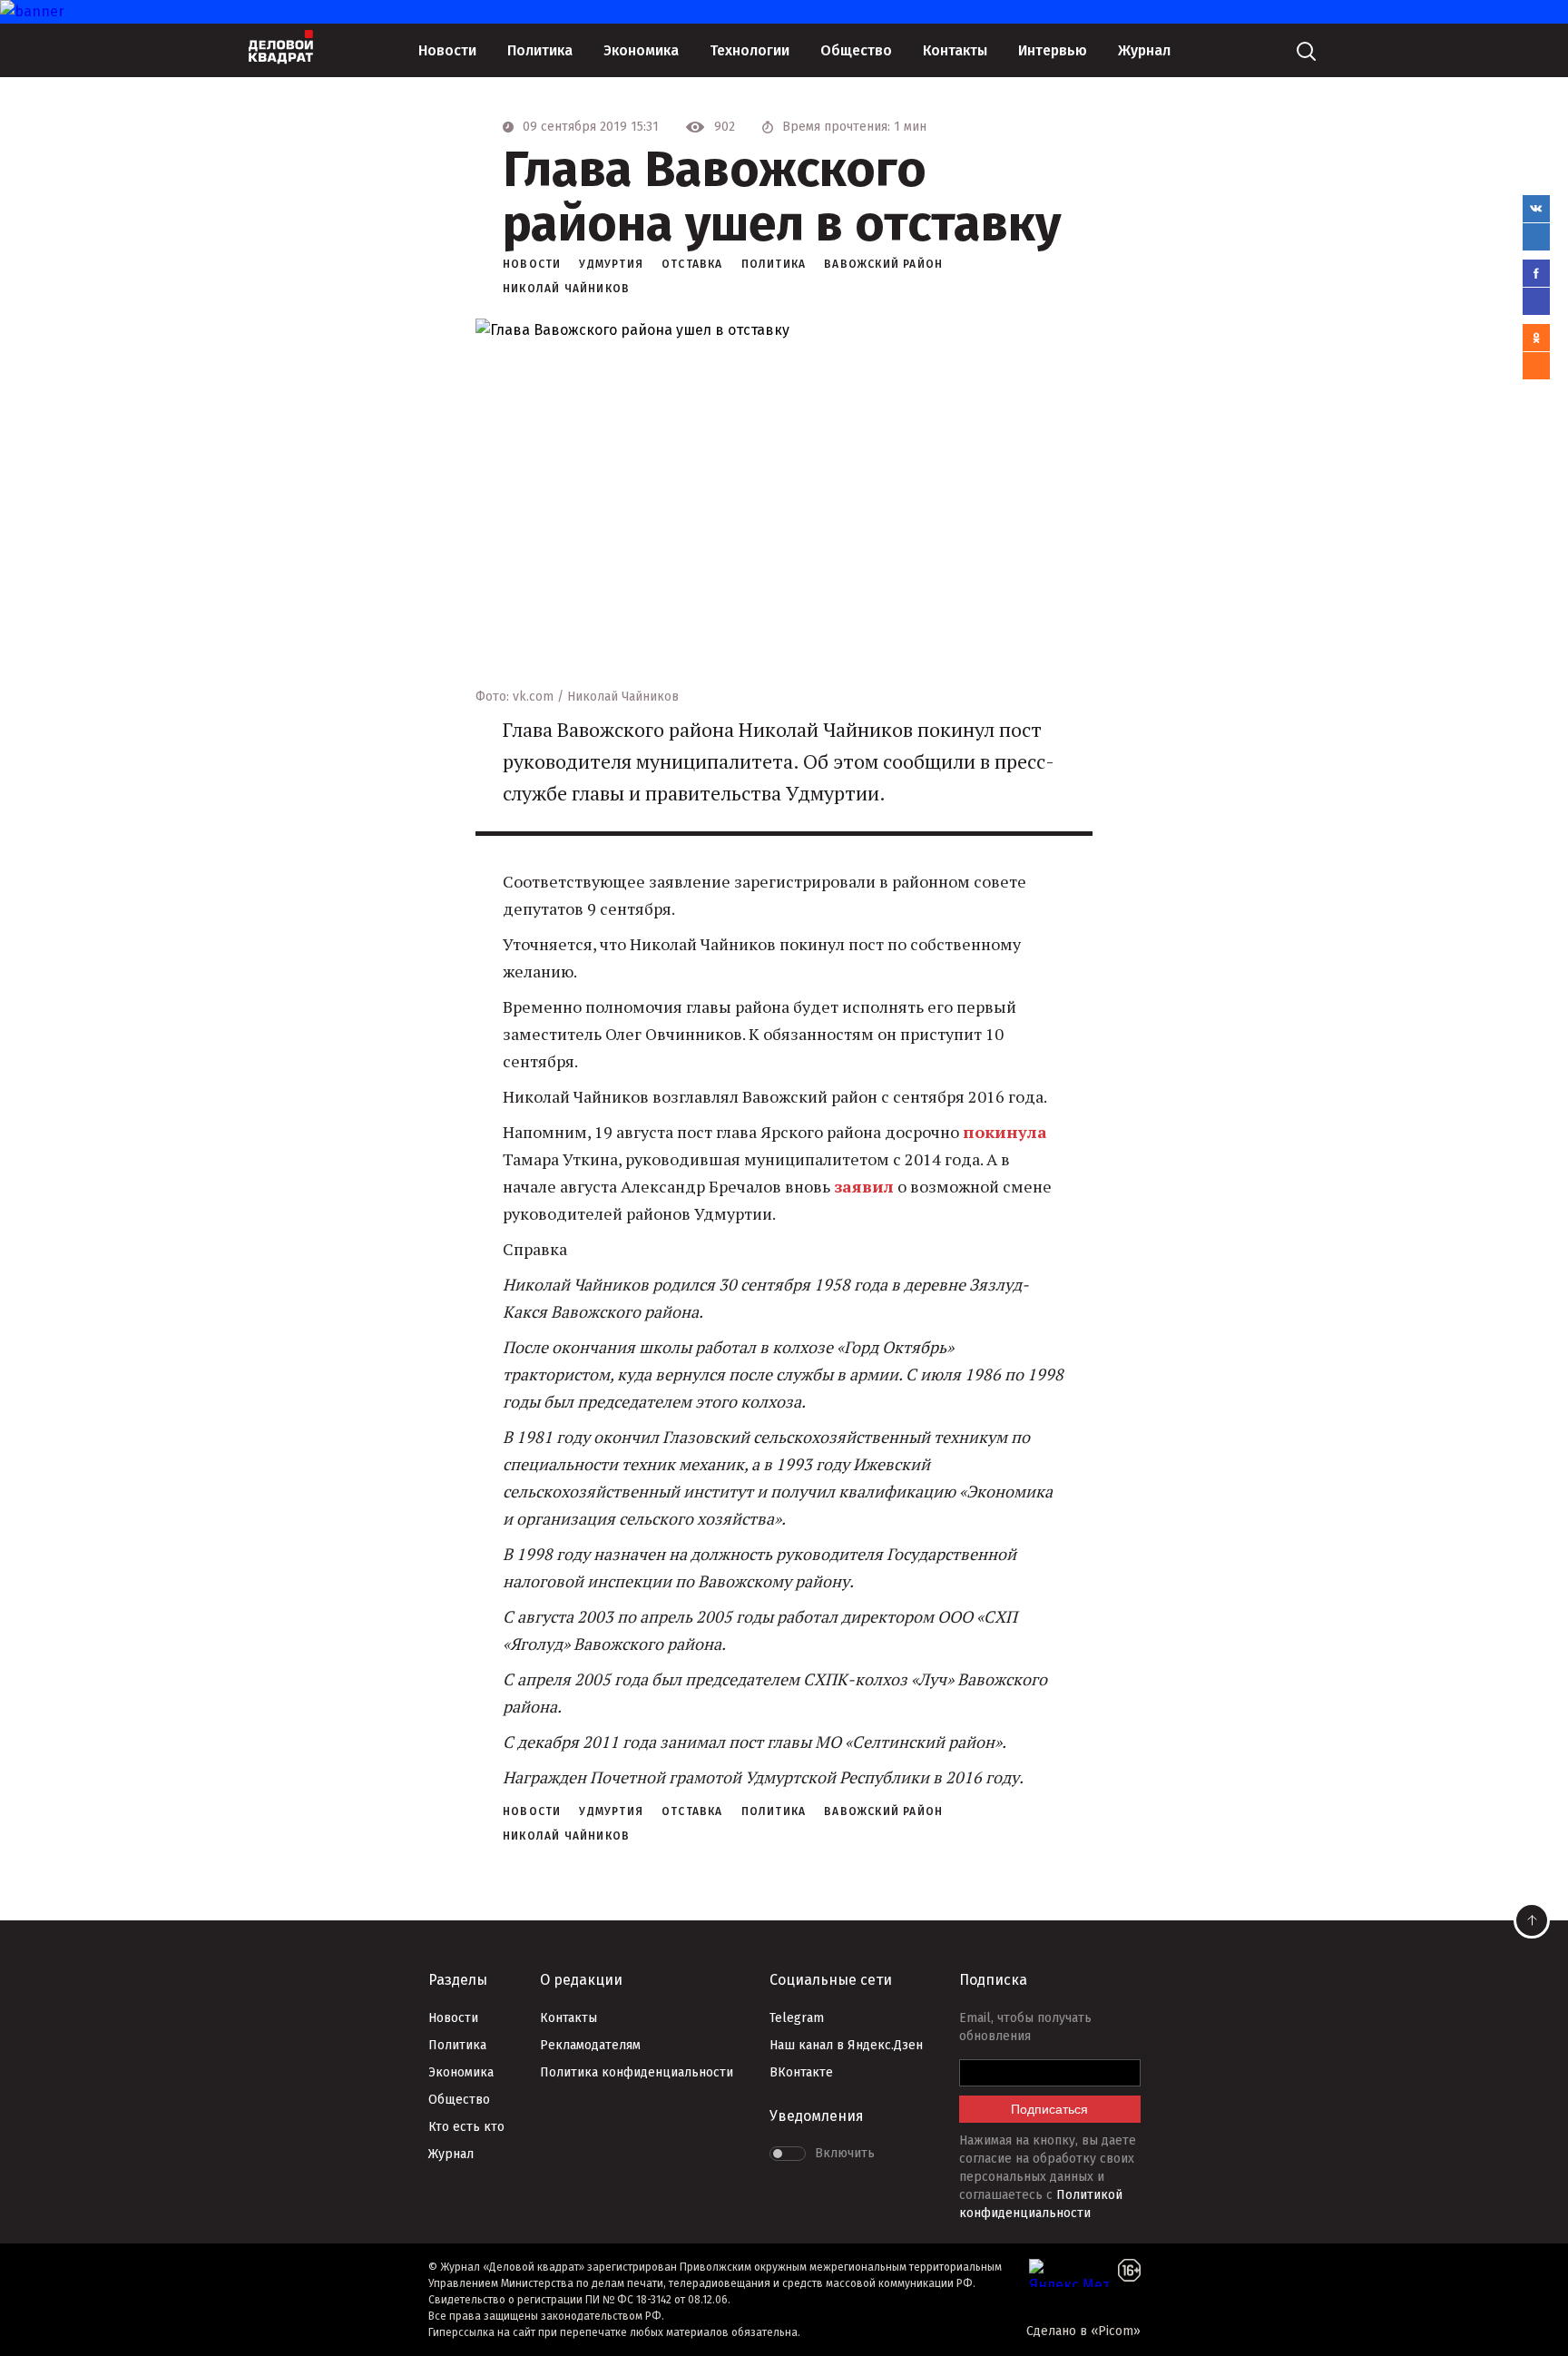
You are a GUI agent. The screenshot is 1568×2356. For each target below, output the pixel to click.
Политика (540, 50)
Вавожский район (883, 264)
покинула (1005, 1132)
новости (532, 264)
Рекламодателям (590, 2045)
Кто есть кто (466, 2127)
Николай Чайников (566, 289)
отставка (692, 264)
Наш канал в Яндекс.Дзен (846, 2045)
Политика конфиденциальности (637, 2072)
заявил (864, 1186)
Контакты (955, 50)
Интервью (1053, 50)
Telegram (797, 2018)
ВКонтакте (801, 2072)
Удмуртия (611, 264)
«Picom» (1116, 2331)
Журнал (1144, 50)
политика (774, 264)
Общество (856, 50)
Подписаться (1049, 2109)
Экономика (641, 50)
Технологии (750, 50)
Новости (447, 50)
